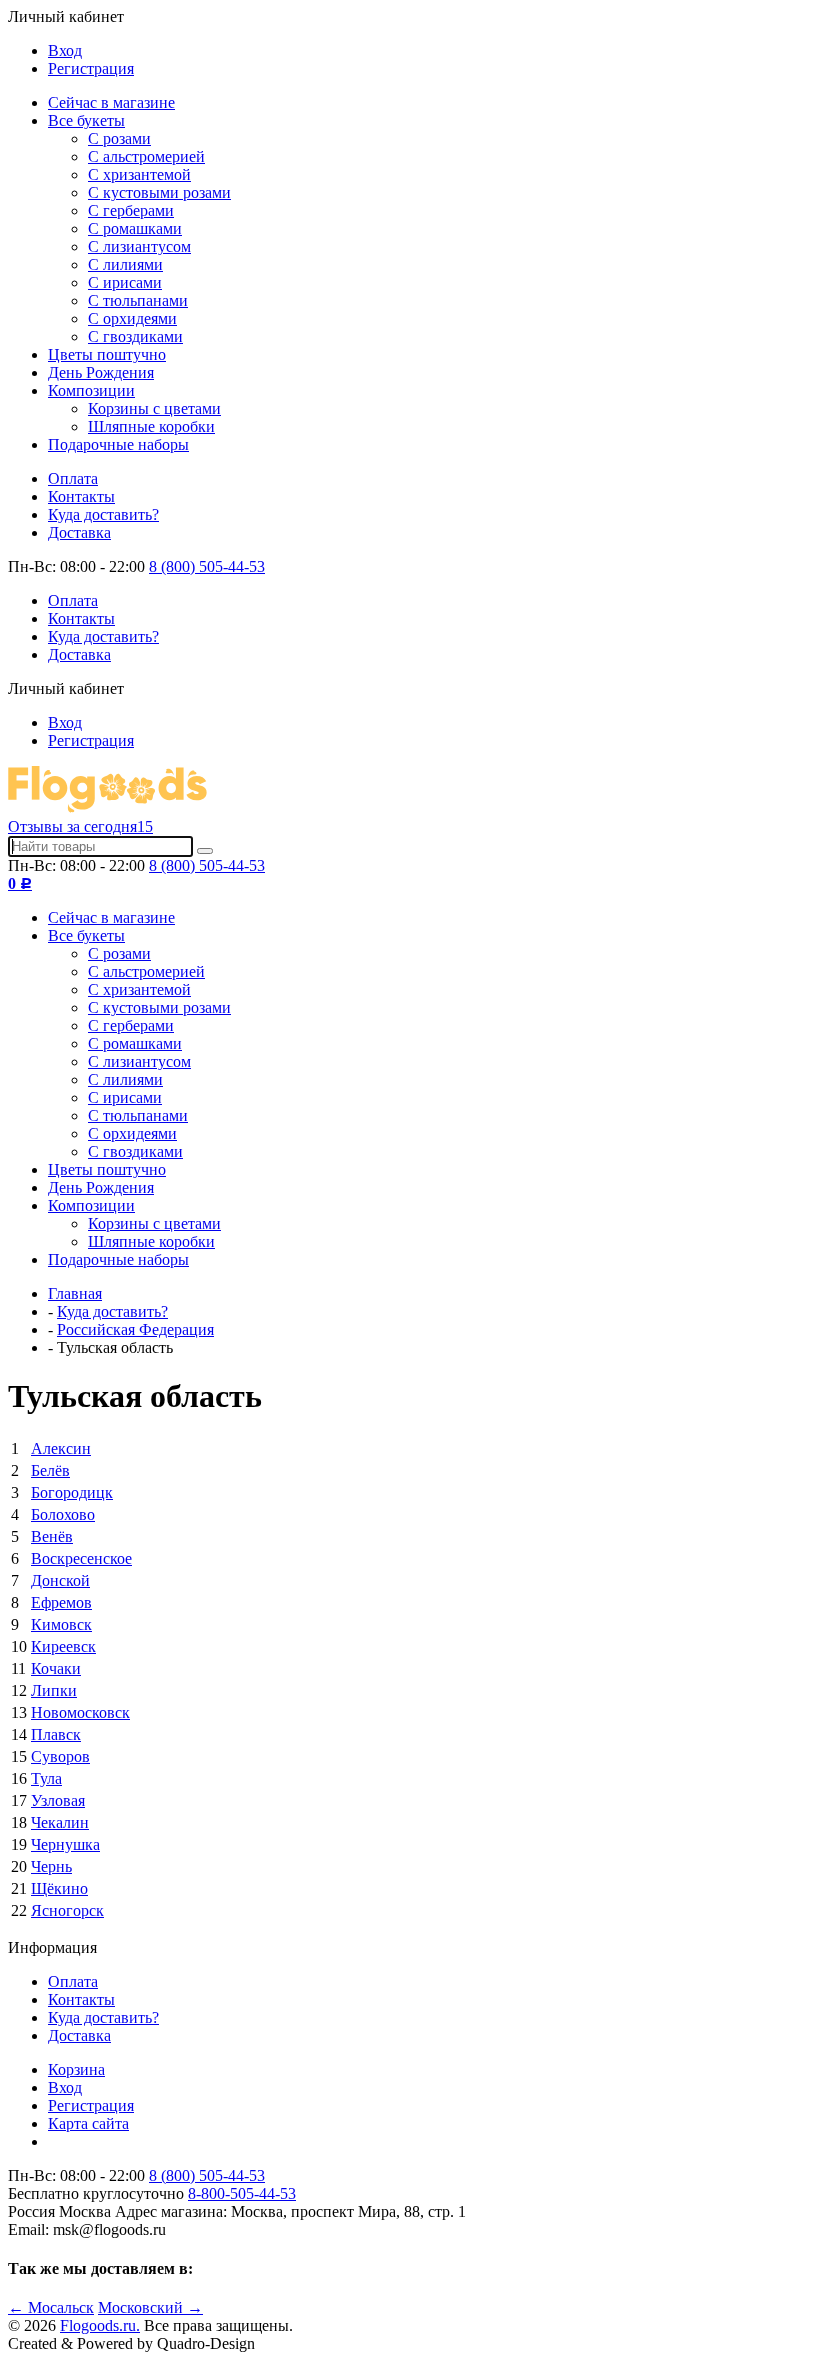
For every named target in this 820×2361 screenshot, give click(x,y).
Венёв (52, 1536)
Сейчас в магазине (111, 102)
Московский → (150, 2307)
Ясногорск (67, 1910)
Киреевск (63, 1646)
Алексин (61, 1448)
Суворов (60, 1756)
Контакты (81, 496)
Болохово (63, 1514)
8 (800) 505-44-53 (207, 566)
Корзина (76, 2069)
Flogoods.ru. (100, 2325)
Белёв (50, 1470)
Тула (46, 1778)
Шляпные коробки (151, 426)
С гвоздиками (135, 336)
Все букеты (86, 120)
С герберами (131, 210)
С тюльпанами (138, 300)
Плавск (56, 1734)
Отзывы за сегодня (80, 826)
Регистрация (91, 68)
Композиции (91, 390)
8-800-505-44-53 (242, 2193)
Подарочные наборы (118, 444)
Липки (54, 1690)
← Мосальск (51, 2307)
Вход (65, 50)
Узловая (58, 1800)
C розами (119, 138)
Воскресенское (81, 1558)
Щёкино (59, 1888)
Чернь (51, 1866)
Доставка (79, 532)
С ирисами (125, 282)
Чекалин (60, 1822)
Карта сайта (88, 2123)
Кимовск (61, 1624)
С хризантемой (139, 174)
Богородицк (72, 1492)
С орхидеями (132, 318)
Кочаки (56, 1668)
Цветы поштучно (107, 354)
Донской (60, 1580)
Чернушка (65, 1844)
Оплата (73, 478)
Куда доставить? (103, 514)
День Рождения (101, 372)
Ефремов (61, 1602)
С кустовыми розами (159, 192)
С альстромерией (146, 156)
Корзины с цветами (154, 408)
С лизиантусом (139, 246)
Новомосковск (80, 1712)
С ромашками (135, 228)
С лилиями (125, 264)
